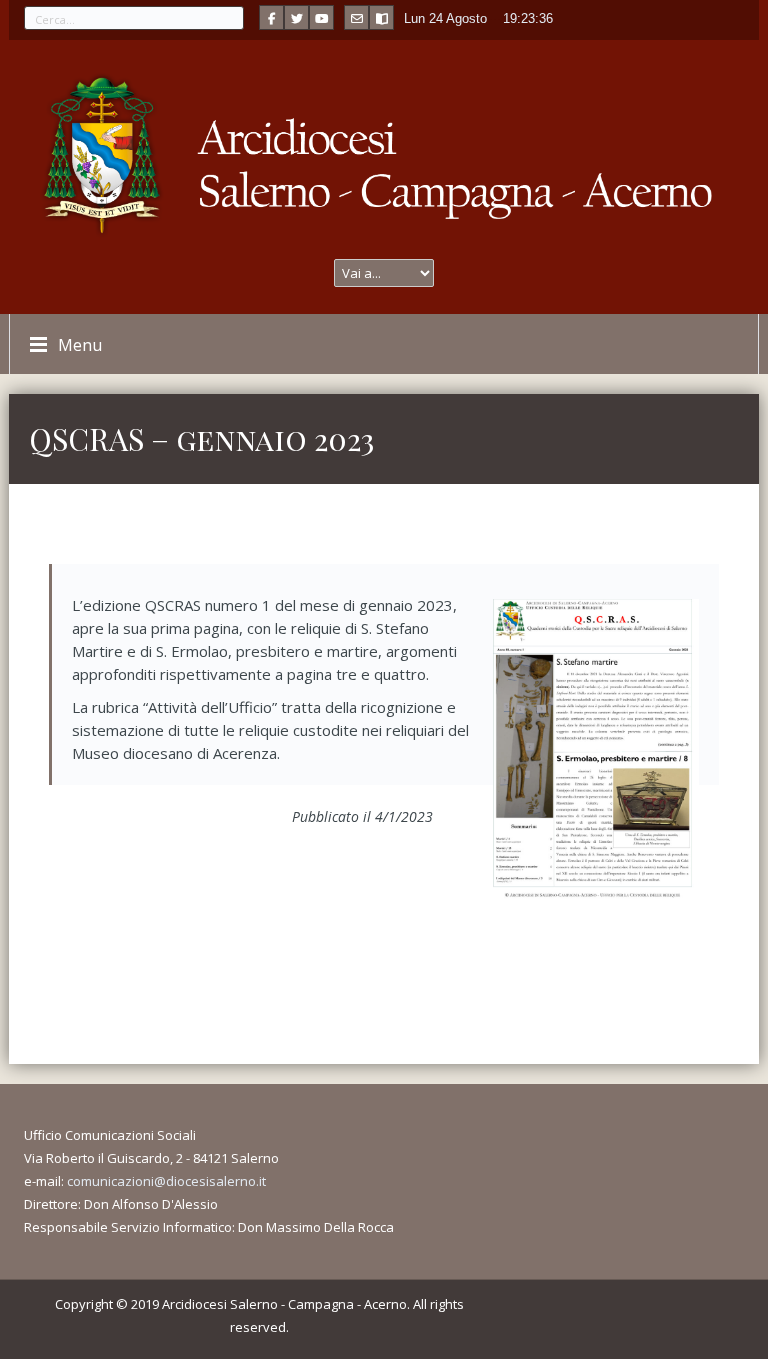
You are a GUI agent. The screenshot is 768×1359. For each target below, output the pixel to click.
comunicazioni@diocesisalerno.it (166, 1181)
